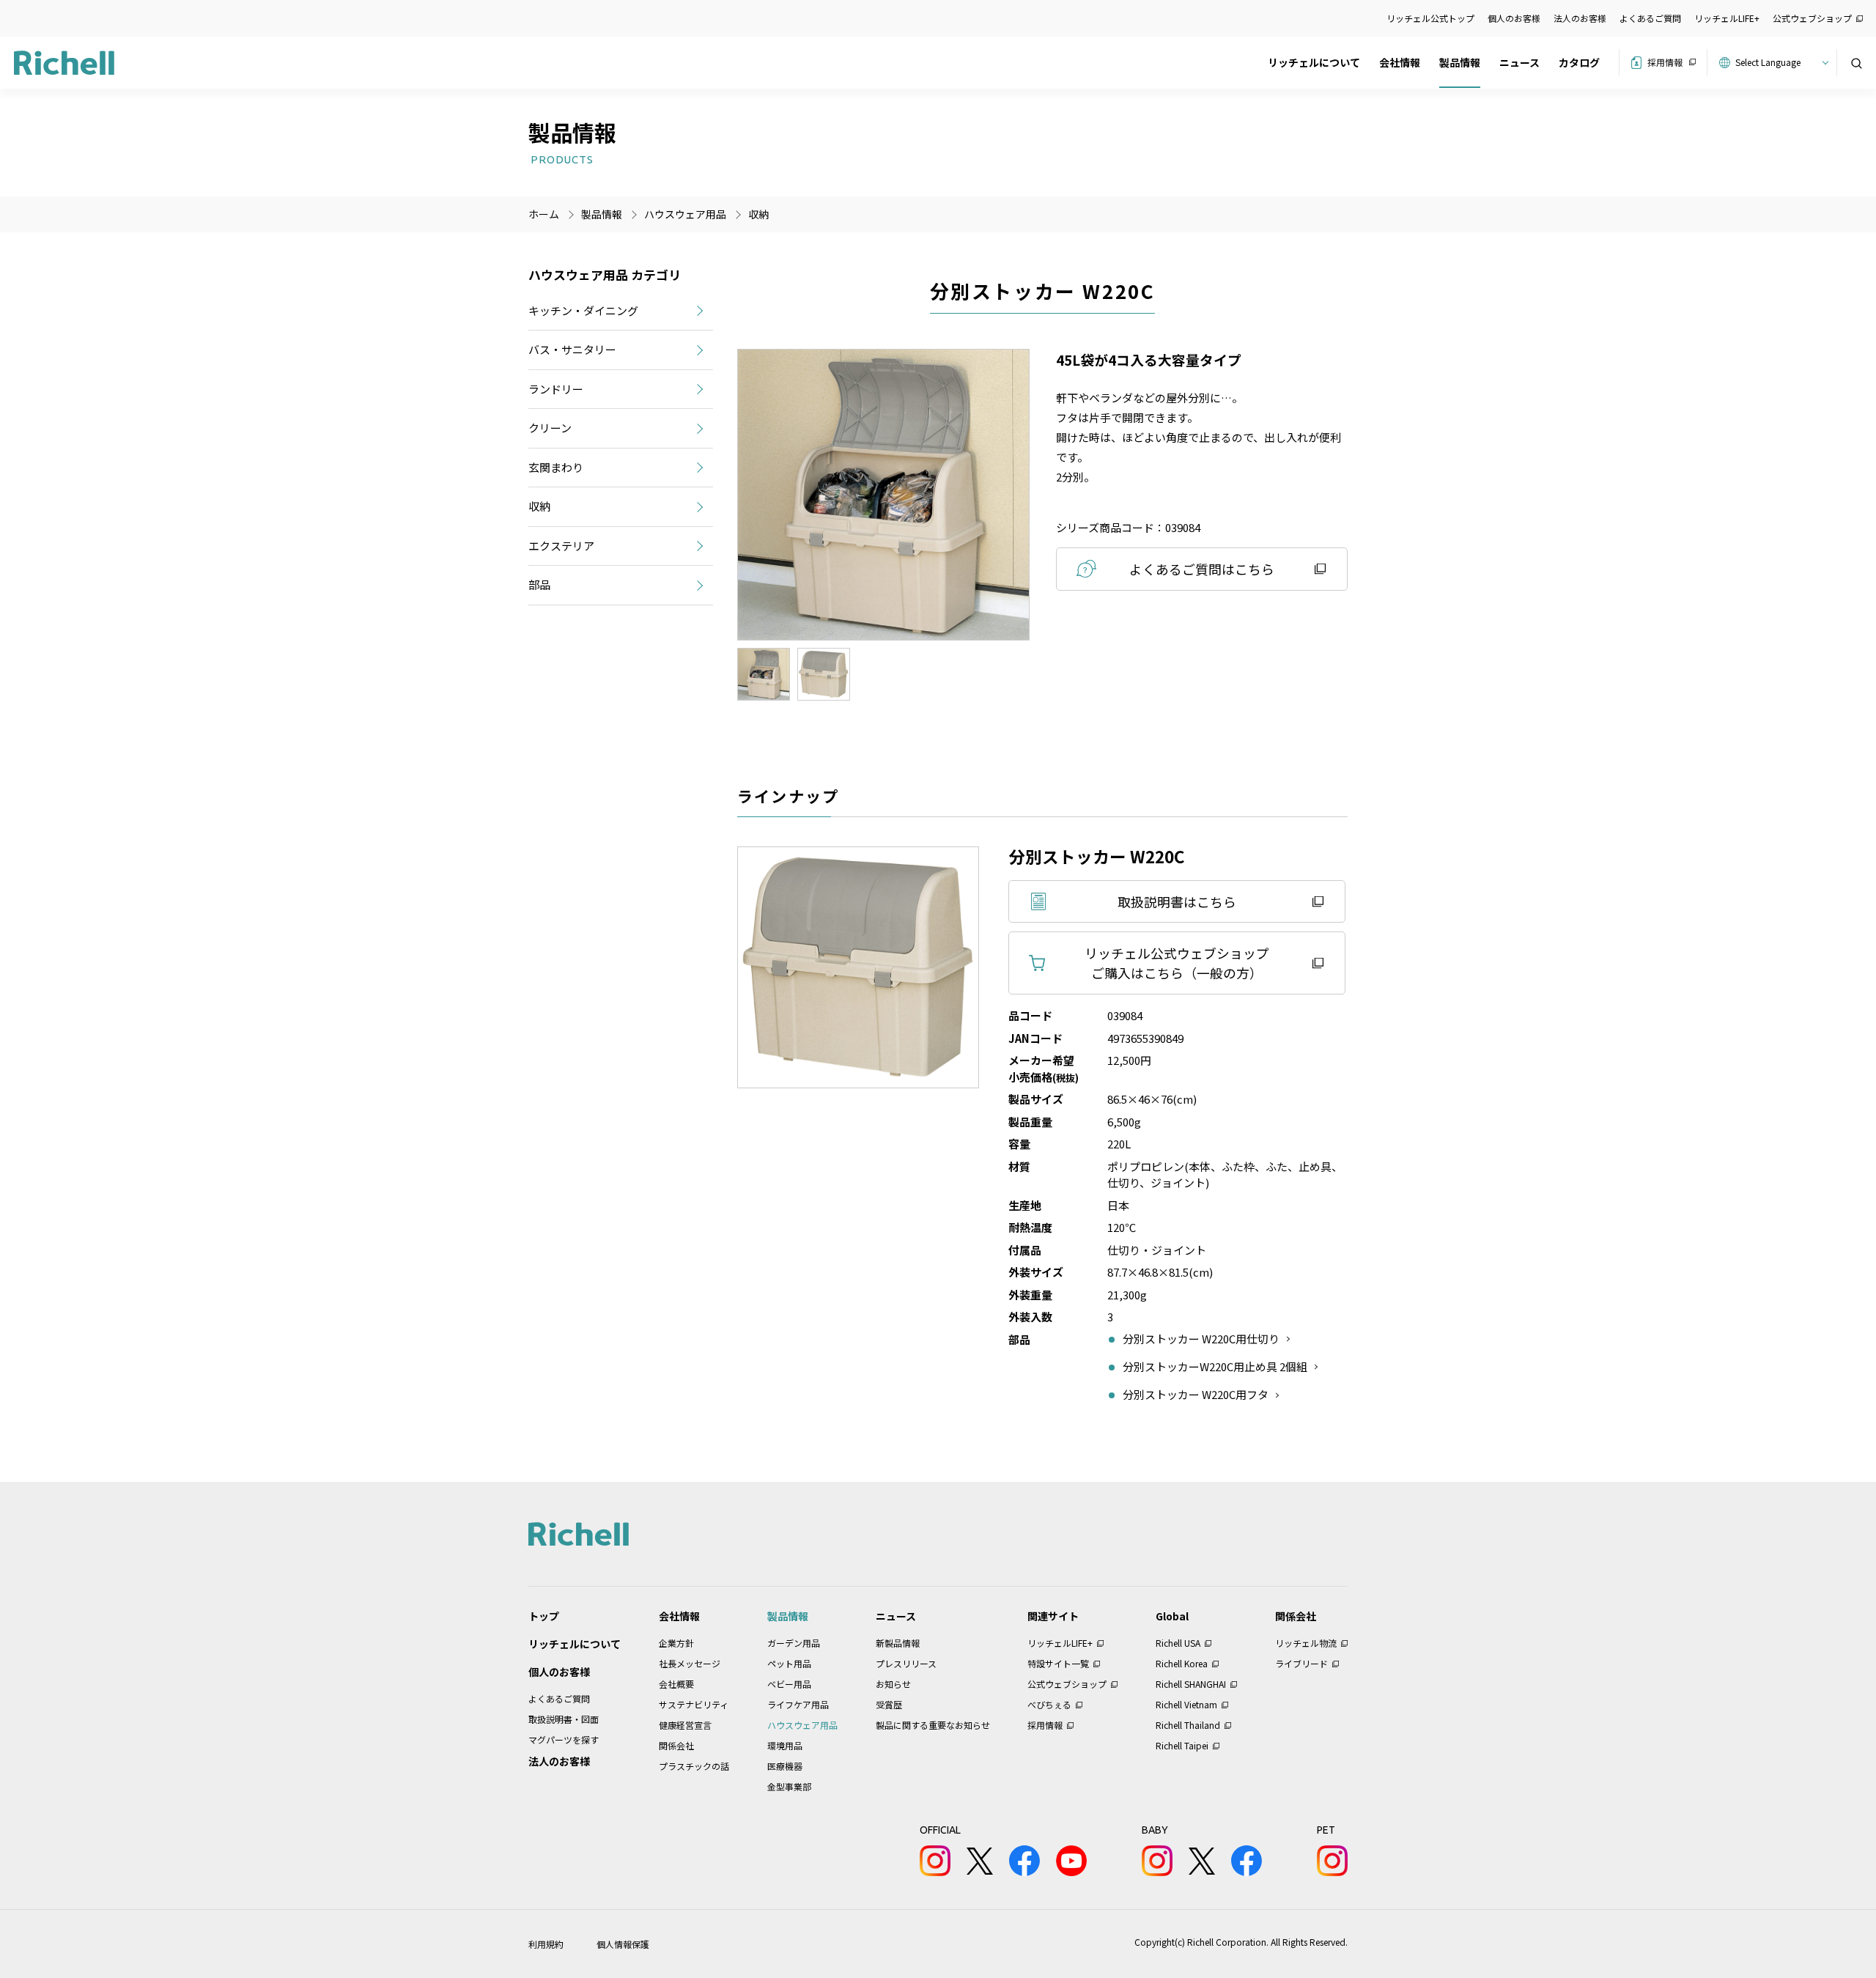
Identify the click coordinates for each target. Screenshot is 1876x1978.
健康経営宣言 (685, 1725)
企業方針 (676, 1643)
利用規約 (546, 1944)
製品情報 (1460, 62)
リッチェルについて (1314, 62)
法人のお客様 (1580, 18)
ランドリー (556, 389)
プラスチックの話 (694, 1766)
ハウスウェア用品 (802, 1725)
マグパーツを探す (564, 1739)
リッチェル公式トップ (1430, 18)
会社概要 (676, 1684)
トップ (544, 1616)
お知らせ (893, 1684)
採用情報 (1665, 62)
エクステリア (561, 546)
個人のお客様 (1514, 18)
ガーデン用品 (794, 1643)
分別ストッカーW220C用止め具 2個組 (1215, 1367)
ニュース (1519, 62)
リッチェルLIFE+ (1727, 18)
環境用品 (785, 1745)
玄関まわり (556, 467)
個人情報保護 (623, 1944)
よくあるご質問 (1650, 18)
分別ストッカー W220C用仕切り (1201, 1339)
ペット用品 (789, 1663)
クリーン (550, 428)
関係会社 (676, 1745)
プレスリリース (906, 1663)
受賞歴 (889, 1704)
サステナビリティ (694, 1704)
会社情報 (1400, 62)
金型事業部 (789, 1786)
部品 (539, 584)
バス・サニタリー (572, 349)
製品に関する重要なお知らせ (933, 1725)
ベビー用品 (789, 1684)
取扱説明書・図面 (564, 1719)
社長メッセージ (690, 1663)
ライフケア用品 (798, 1704)
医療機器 (785, 1766)
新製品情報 (898, 1643)
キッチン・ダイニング (583, 310)
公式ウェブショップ (1812, 18)
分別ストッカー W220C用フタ (1196, 1395)
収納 (758, 214)
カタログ (1579, 62)
